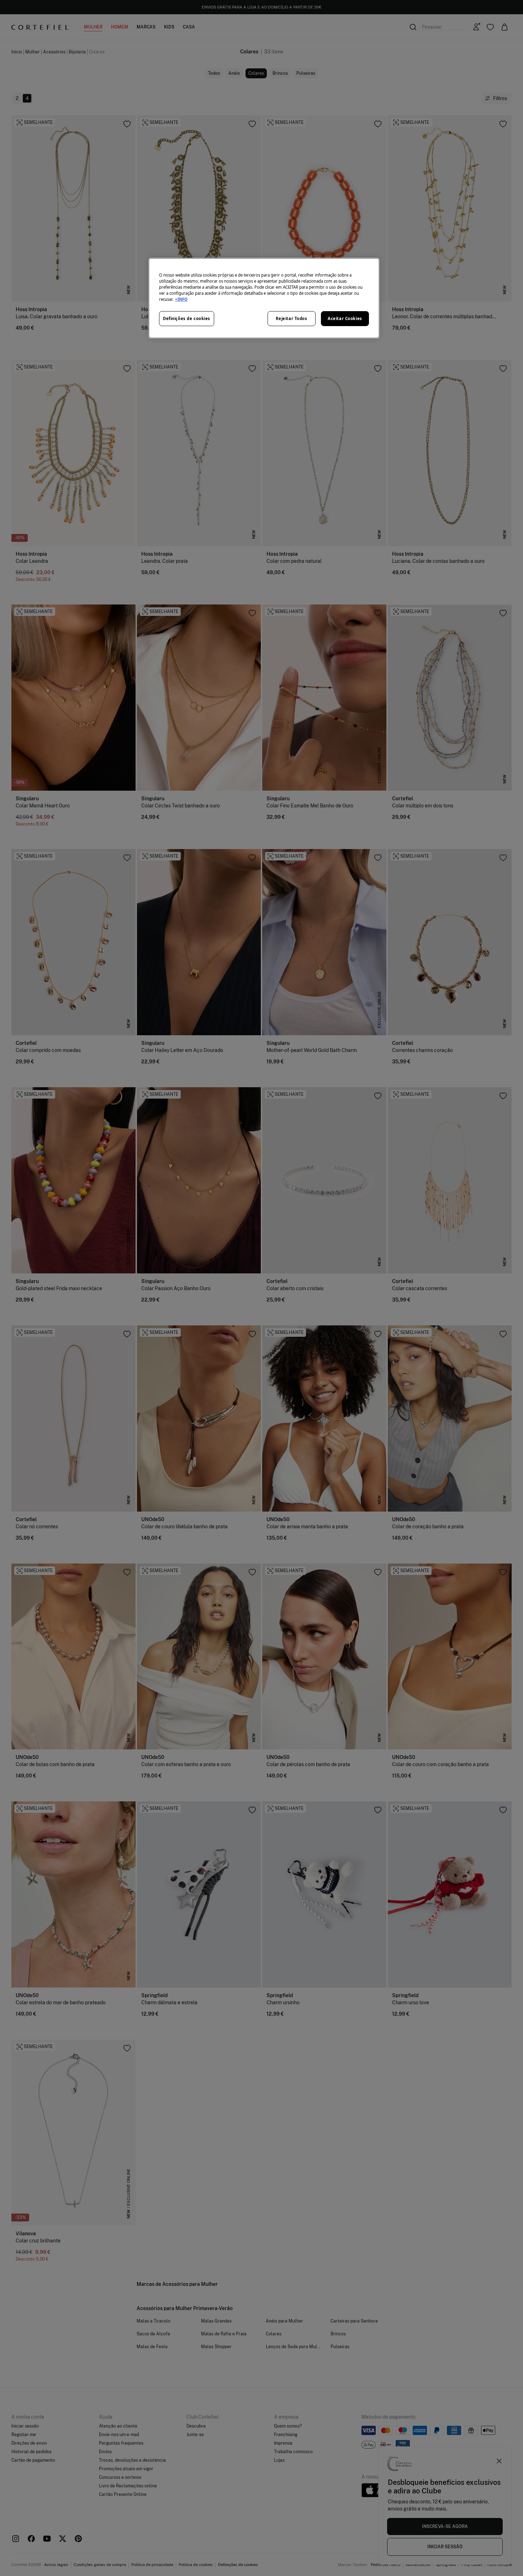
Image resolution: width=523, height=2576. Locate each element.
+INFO (181, 299)
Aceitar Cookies (345, 318)
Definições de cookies (187, 318)
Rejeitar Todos (292, 318)
